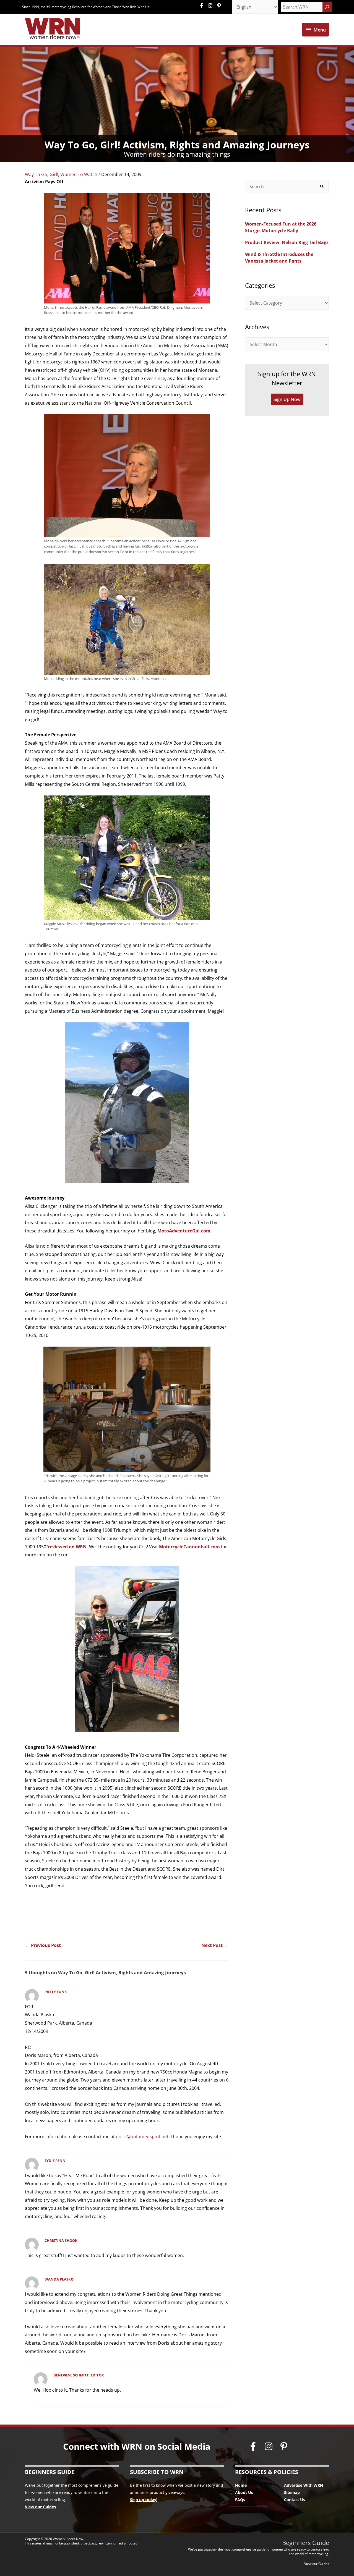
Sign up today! (144, 2500)
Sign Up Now (287, 399)
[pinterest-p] (220, 6)
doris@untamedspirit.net (142, 2137)
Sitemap (292, 2492)
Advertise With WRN (304, 2485)
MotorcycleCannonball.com (189, 1547)
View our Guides (40, 2507)
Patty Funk (56, 1992)
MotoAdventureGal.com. (185, 1231)
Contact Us (295, 2500)
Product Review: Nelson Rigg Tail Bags (287, 242)
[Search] (327, 7)
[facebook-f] (203, 6)
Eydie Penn (55, 2161)
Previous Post (43, 1945)
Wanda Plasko (59, 2279)
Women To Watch (79, 174)
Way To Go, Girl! (41, 174)
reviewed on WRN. (68, 1547)
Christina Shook (61, 2240)
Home (241, 2485)
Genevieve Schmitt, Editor (79, 2375)
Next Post (215, 1945)
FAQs (240, 2500)
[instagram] (212, 6)
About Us (244, 2492)
